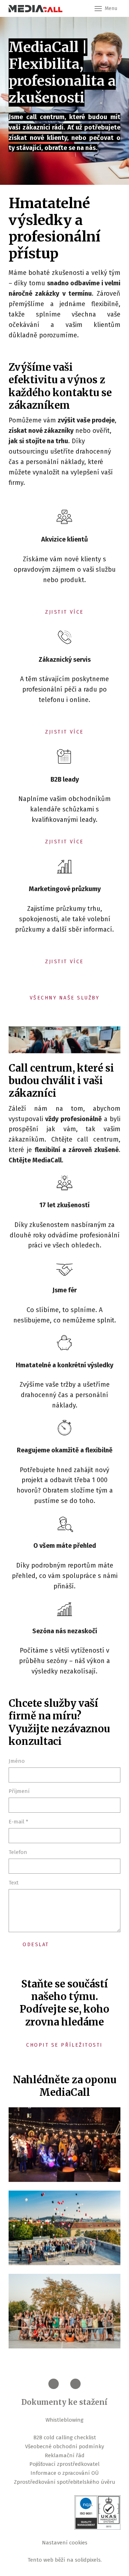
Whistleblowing (64, 2420)
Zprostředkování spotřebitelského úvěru (65, 2482)
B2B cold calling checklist (65, 2437)
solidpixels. (88, 2560)
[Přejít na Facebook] (54, 2384)
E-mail (18, 1822)
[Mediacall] (35, 9)
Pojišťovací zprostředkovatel (64, 2464)
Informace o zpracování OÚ (65, 2473)
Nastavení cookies (65, 2543)
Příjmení (19, 1791)
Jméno (17, 1761)
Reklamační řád (65, 2455)
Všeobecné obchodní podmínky (64, 2446)
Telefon (18, 1852)
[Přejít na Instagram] (75, 2384)
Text (14, 1883)
